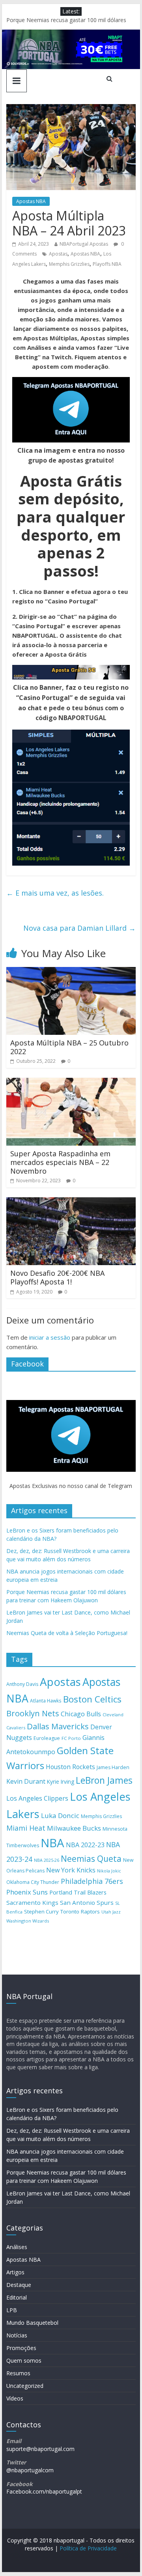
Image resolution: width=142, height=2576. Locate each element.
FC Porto (71, 1738)
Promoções (21, 2348)
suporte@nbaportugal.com (40, 2449)
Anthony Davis (22, 1684)
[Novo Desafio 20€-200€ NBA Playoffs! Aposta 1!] (71, 1202)
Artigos (15, 2272)
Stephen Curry (41, 1911)
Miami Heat (26, 1828)
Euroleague (47, 1738)
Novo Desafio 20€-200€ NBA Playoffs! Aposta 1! (57, 1277)
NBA (52, 1843)
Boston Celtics (92, 1699)
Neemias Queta (91, 1859)
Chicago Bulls (81, 1714)
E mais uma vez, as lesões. (55, 893)
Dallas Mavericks (58, 1726)
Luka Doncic (60, 1815)
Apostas (58, 254)
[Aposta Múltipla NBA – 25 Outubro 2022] (71, 972)
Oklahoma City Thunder (33, 1882)
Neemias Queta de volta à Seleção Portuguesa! (67, 1633)
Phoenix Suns (27, 1892)
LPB (12, 2310)
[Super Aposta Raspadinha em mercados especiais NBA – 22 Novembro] (71, 1083)
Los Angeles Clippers (37, 1798)
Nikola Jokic (109, 1871)
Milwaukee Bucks (74, 1828)
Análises (17, 2247)
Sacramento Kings (32, 1902)
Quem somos (24, 2360)
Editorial (17, 2297)
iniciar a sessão (50, 1337)
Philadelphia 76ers (92, 1881)
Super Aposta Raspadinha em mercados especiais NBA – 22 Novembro (60, 1162)
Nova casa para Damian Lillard (79, 928)
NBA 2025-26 (47, 1860)
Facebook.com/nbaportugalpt (44, 2491)
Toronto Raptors (80, 1911)
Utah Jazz (111, 1912)
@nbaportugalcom (30, 2470)
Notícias (17, 2335)
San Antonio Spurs (87, 1902)
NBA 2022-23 (85, 1845)
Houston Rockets (70, 1767)
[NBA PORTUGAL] (71, 34)
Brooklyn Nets (33, 1713)
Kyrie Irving (61, 1782)
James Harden (113, 1767)
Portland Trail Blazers (78, 1892)
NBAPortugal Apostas (84, 244)
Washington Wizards (28, 1921)
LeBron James (104, 1780)
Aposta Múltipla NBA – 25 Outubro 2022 (69, 1047)
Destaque (19, 2285)
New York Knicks (71, 1870)
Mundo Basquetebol (32, 2323)
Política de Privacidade (88, 2548)
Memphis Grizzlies (69, 264)
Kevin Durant (26, 1781)
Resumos (18, 2373)
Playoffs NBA (107, 264)
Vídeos (15, 2398)
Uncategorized (25, 2386)
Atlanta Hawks (46, 1701)
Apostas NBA (31, 201)
